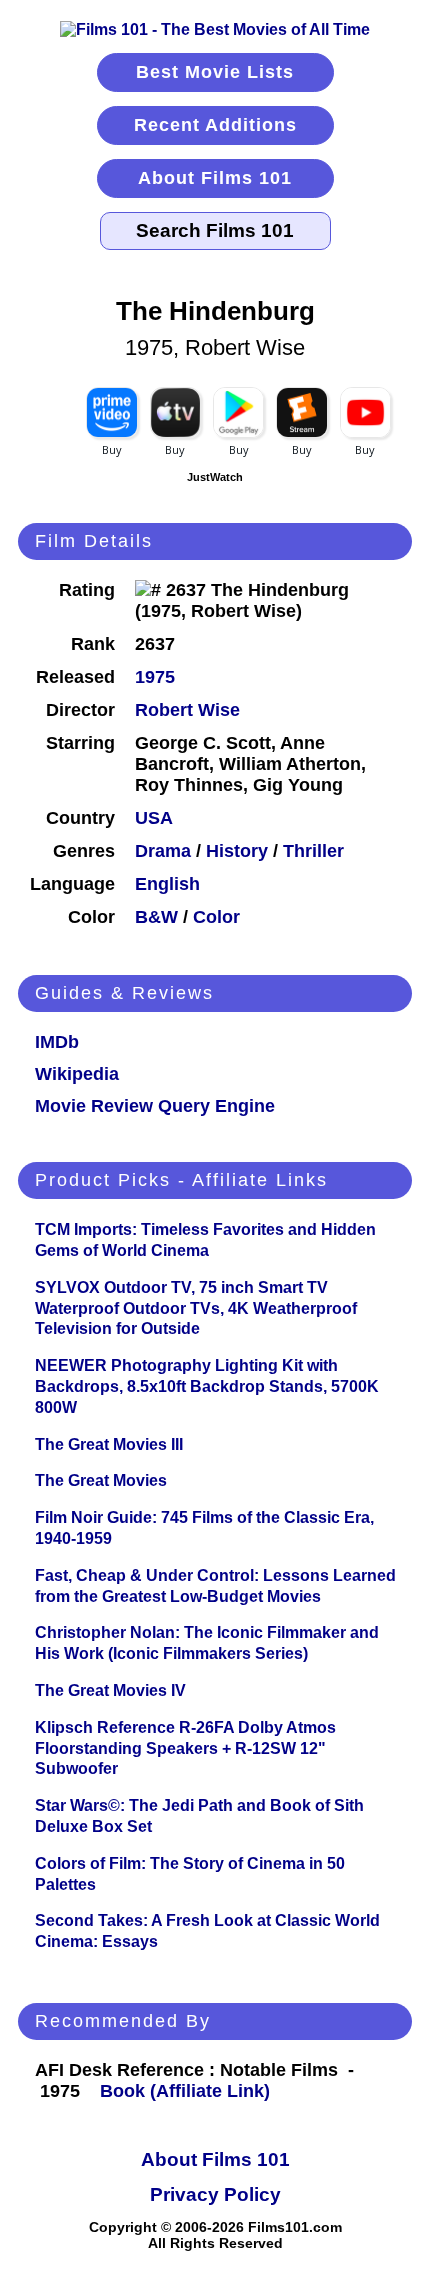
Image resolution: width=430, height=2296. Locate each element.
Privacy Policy (215, 2194)
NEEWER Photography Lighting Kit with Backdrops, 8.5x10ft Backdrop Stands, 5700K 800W (207, 1386)
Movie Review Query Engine (155, 1106)
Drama (163, 851)
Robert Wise (187, 710)
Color (216, 917)
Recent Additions (215, 125)
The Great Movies (101, 1480)
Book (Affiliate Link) (185, 2091)
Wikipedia (77, 1074)
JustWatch (215, 477)
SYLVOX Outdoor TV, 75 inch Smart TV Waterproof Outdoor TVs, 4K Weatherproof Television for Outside (196, 1308)
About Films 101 (215, 178)
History (237, 851)
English (167, 884)
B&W (156, 917)
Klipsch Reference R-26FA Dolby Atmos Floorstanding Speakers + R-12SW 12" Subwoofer (185, 1748)
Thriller (313, 851)
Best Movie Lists (215, 72)
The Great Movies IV (110, 1690)
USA (154, 818)
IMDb (57, 1042)
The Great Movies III (109, 1444)
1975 (155, 677)
